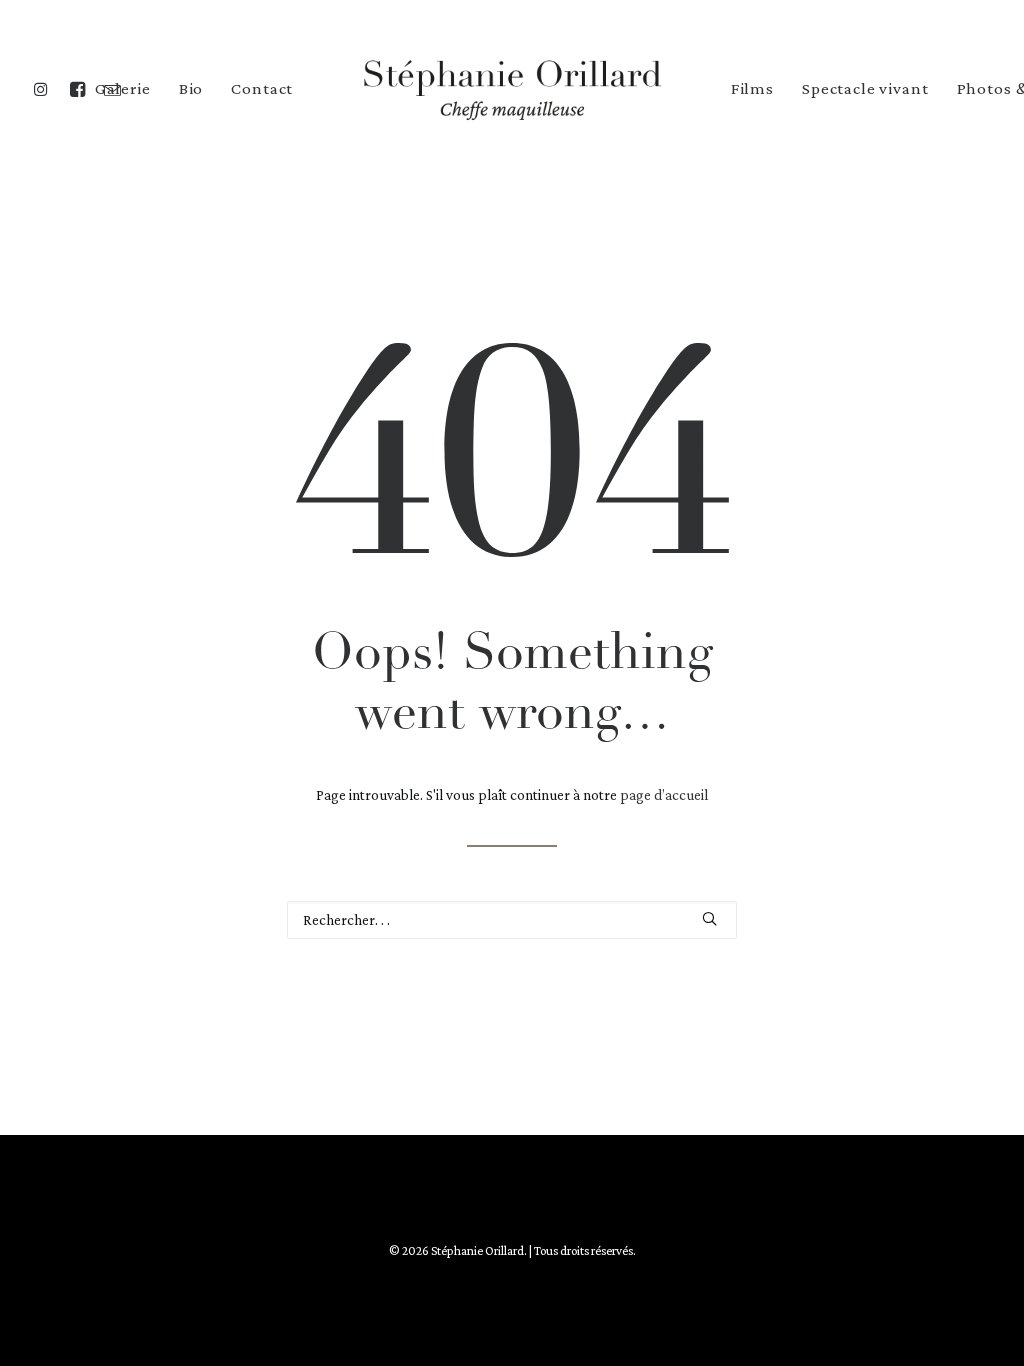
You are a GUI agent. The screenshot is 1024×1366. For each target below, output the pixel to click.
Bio (191, 88)
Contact (262, 88)
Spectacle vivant (865, 88)
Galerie (123, 88)
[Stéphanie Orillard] (512, 88)
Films (752, 88)
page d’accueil (664, 795)
